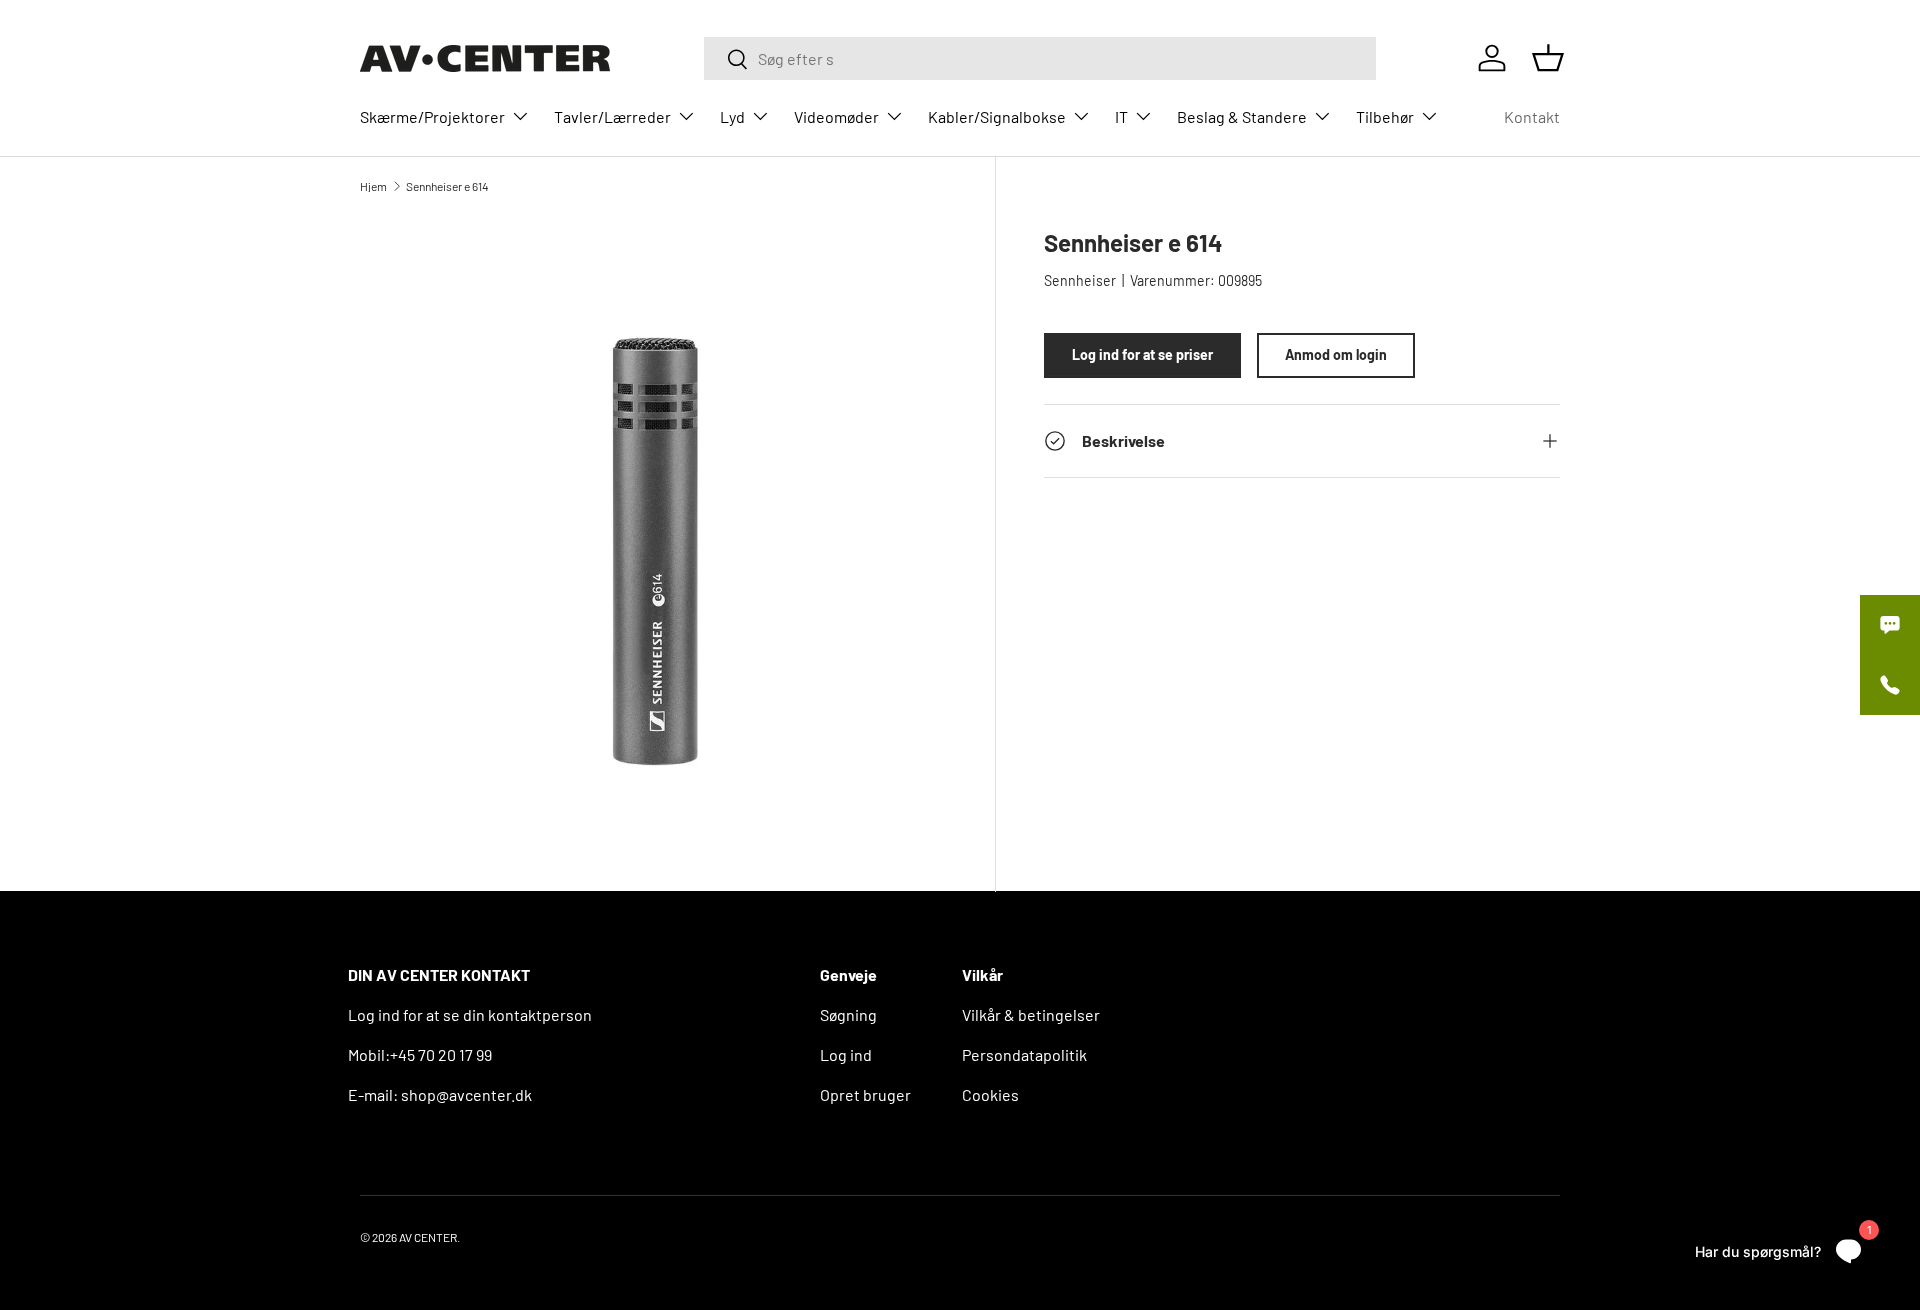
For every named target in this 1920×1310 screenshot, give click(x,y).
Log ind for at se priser (1142, 355)
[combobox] (1040, 58)
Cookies (990, 1094)
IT (1121, 116)
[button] (1548, 58)
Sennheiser (1080, 280)
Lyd (732, 116)
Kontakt (1532, 116)
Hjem (373, 186)
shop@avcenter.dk (466, 1094)
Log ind (846, 1054)
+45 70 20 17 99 (441, 1054)
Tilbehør (1385, 116)
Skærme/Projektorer (432, 116)
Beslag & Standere (1242, 116)
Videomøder (836, 116)
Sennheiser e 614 (447, 186)
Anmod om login (1336, 355)
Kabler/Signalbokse (997, 116)
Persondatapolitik (1024, 1054)
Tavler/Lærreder (612, 116)
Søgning (848, 1014)
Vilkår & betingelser (1031, 1014)
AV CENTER (428, 1237)
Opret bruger (865, 1094)
